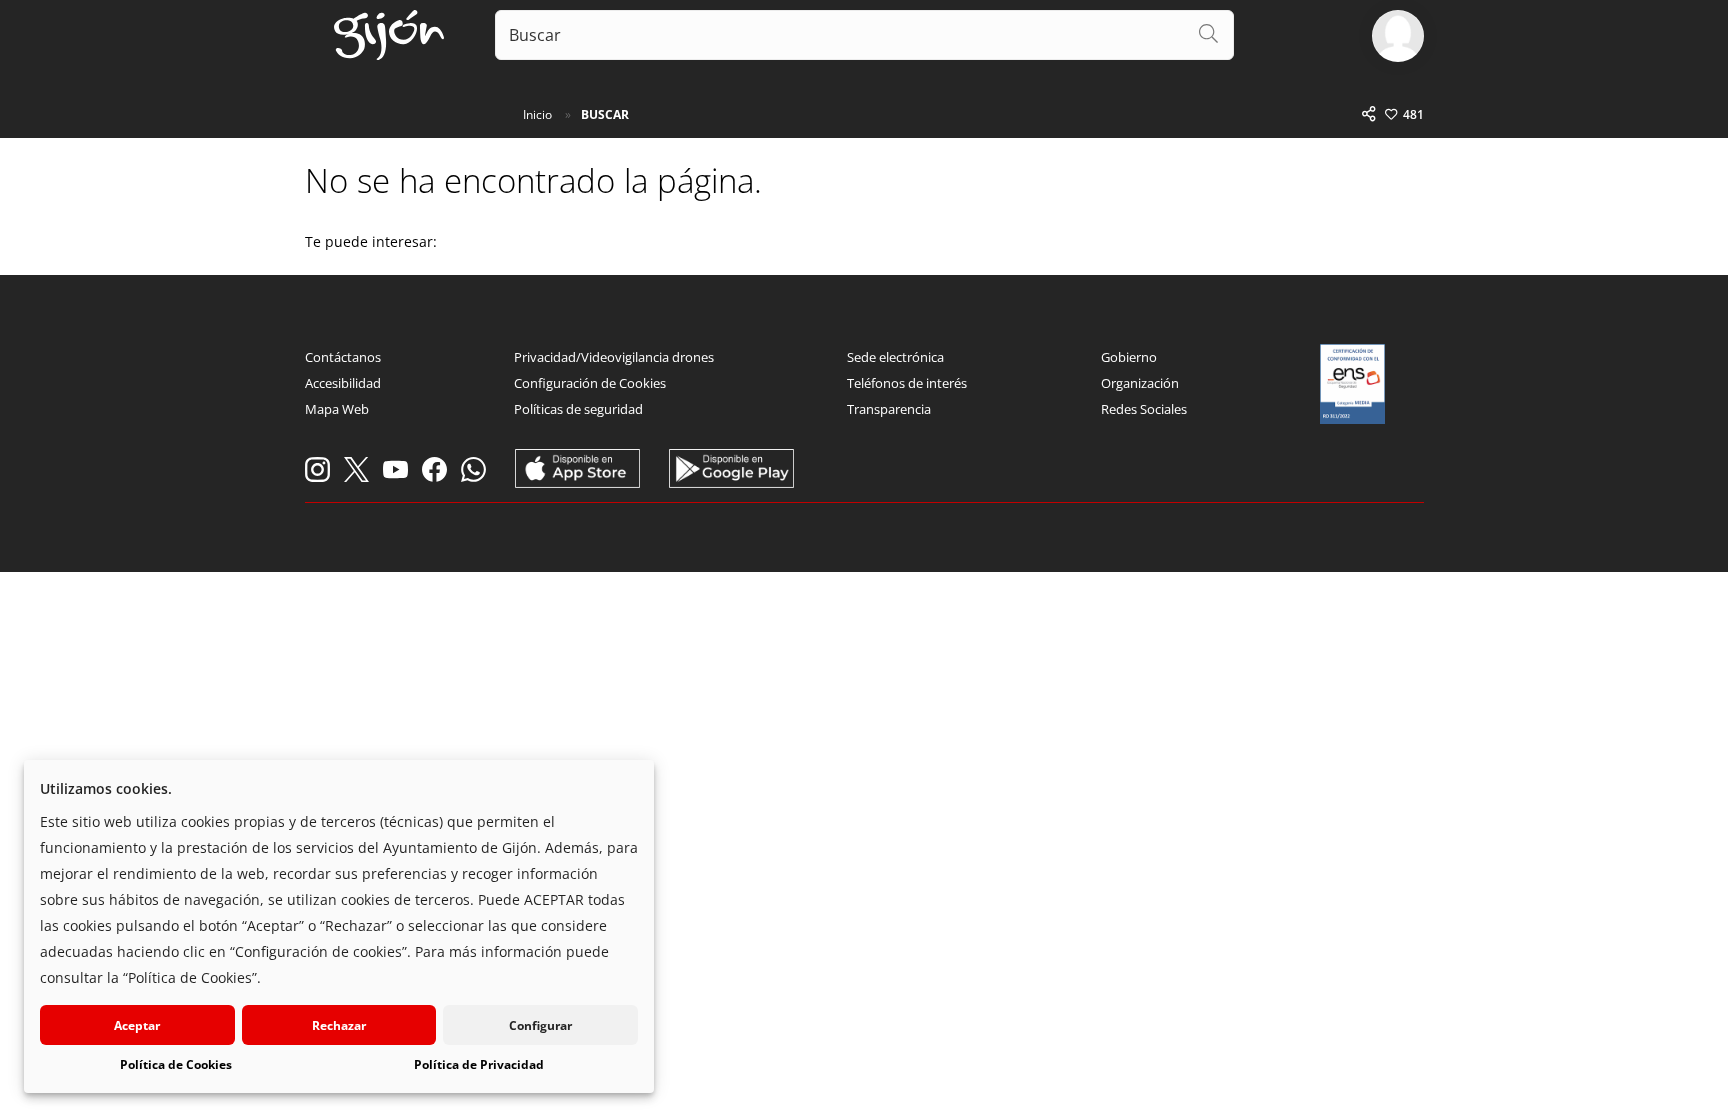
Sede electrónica (895, 357)
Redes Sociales (1144, 409)
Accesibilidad (343, 383)
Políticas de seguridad (578, 409)
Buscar (605, 114)
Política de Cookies (176, 1064)
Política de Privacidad (479, 1064)
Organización (1140, 383)
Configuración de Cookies (590, 383)
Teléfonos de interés (907, 383)
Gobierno (1129, 357)
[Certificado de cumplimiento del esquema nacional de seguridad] (1353, 384)
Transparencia (889, 409)
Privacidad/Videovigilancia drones (614, 357)
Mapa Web (337, 409)
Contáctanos (343, 357)
